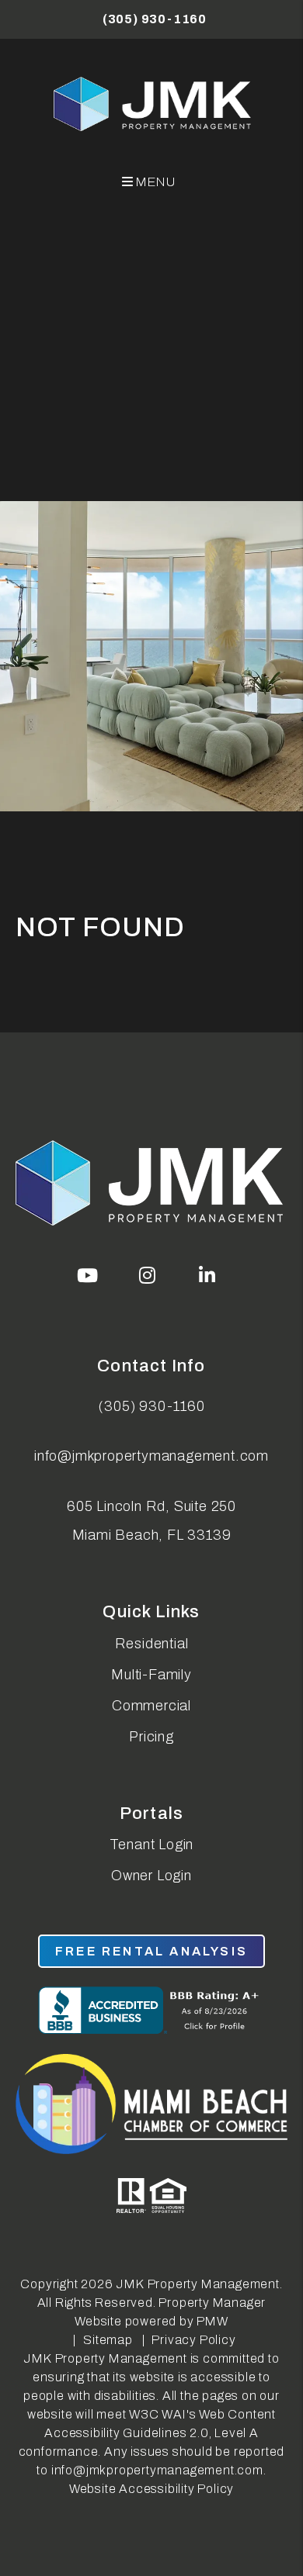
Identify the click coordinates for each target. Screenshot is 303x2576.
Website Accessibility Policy (151, 2489)
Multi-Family (151, 1675)
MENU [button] (155, 182)
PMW (212, 2321)
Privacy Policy (193, 2340)
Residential (152, 1644)
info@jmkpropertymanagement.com (151, 1456)
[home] (154, 104)
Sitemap (108, 2340)
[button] (88, 1275)
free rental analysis (151, 1951)
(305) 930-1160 (155, 19)
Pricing (151, 1737)
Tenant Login (152, 1845)
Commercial (151, 1706)
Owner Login (151, 1876)
